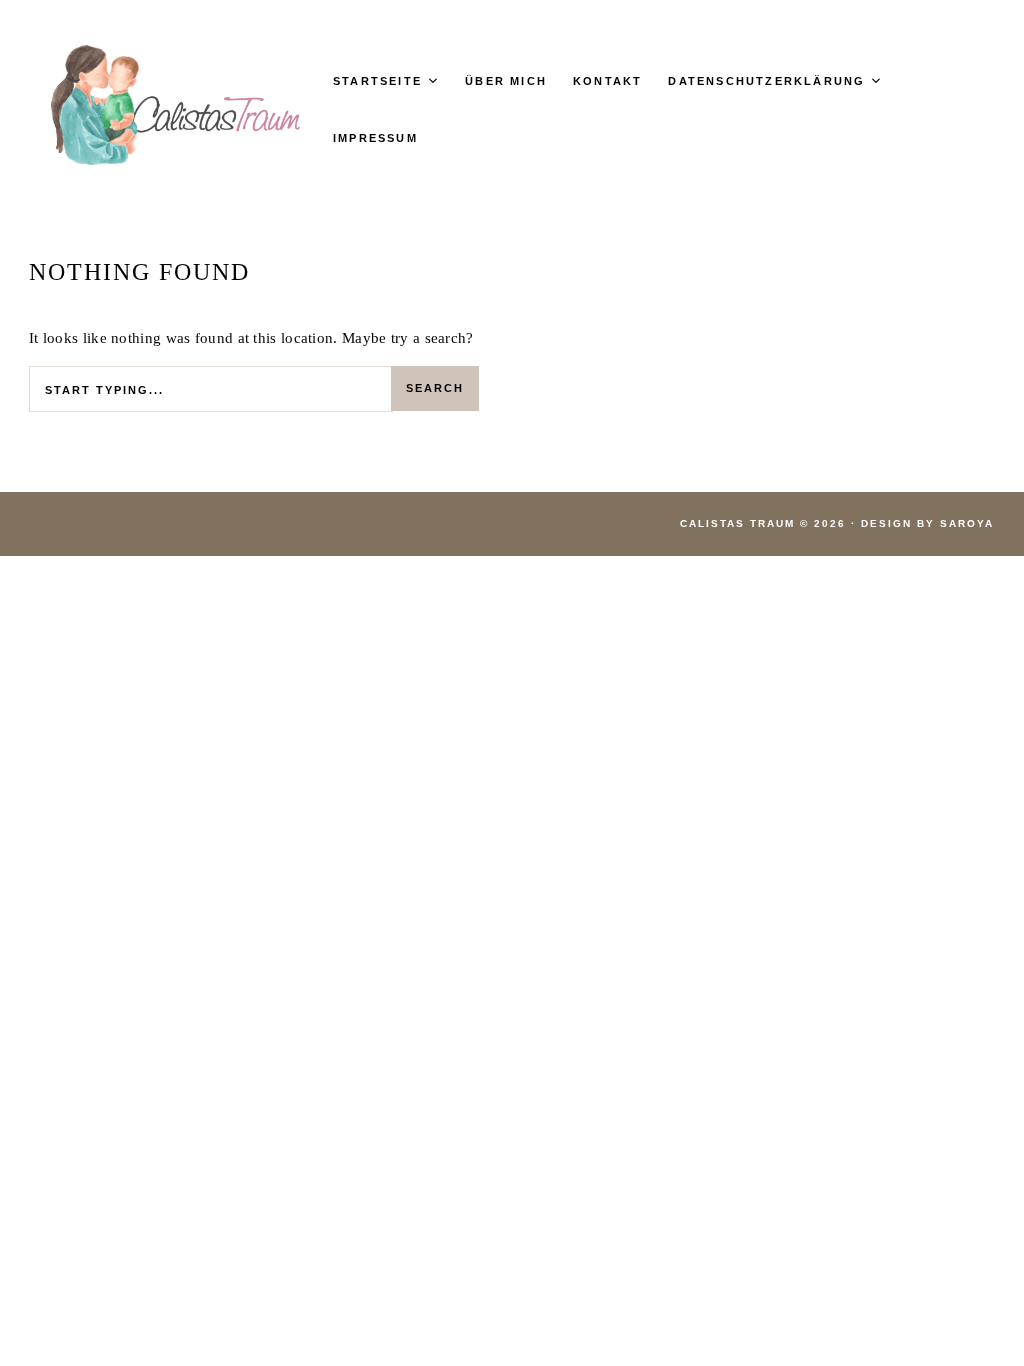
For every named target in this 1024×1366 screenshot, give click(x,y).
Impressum (375, 138)
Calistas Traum (737, 523)
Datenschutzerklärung (766, 81)
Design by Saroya (927, 523)
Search (435, 388)
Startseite (377, 81)
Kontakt (607, 81)
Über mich (506, 81)
